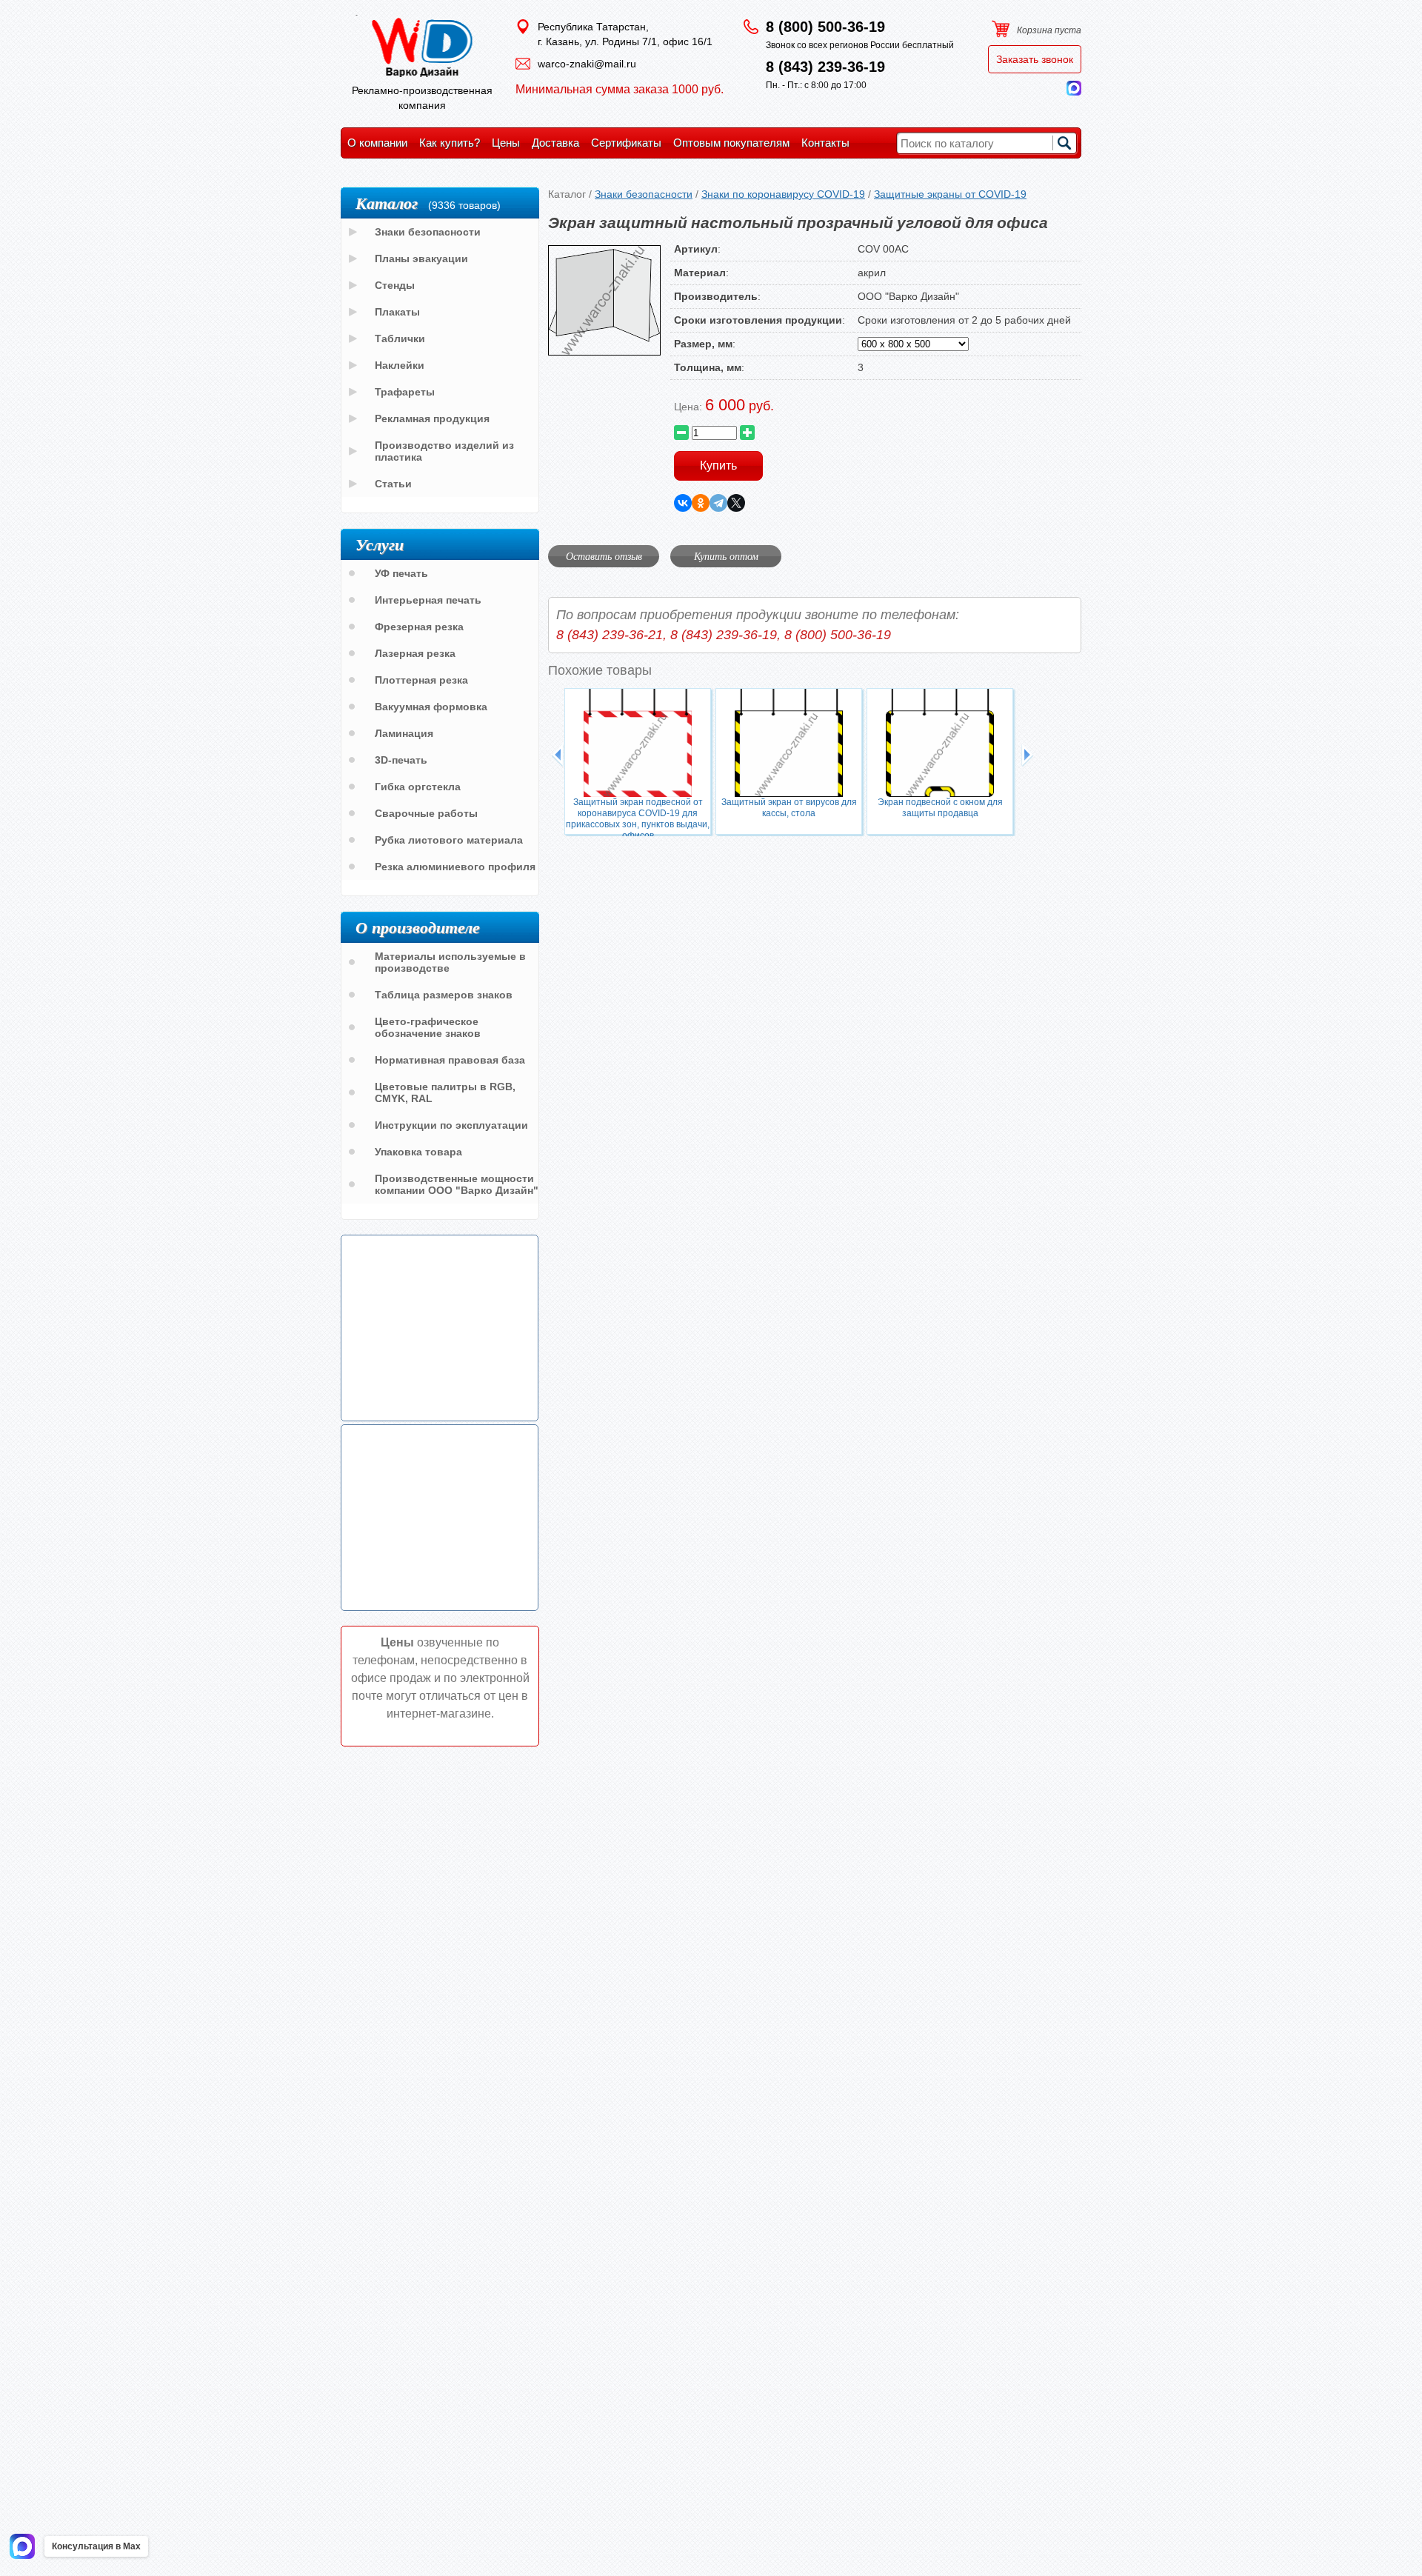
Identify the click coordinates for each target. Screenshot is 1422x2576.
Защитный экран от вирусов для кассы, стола (789, 808)
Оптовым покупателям (731, 143)
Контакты (825, 143)
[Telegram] (718, 503)
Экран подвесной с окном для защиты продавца (940, 808)
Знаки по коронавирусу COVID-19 (783, 194)
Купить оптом (726, 556)
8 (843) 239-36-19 (825, 67)
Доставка (555, 143)
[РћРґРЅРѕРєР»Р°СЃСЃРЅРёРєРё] (701, 503)
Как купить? (450, 143)
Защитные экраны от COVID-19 (950, 194)
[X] (736, 503)
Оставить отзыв (604, 556)
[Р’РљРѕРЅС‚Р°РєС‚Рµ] (683, 503)
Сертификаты (626, 143)
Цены (506, 143)
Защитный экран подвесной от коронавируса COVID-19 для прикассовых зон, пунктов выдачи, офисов (638, 816)
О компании (377, 143)
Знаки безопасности (644, 194)
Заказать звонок (1035, 59)
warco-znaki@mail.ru (587, 64)
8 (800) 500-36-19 (825, 27)
